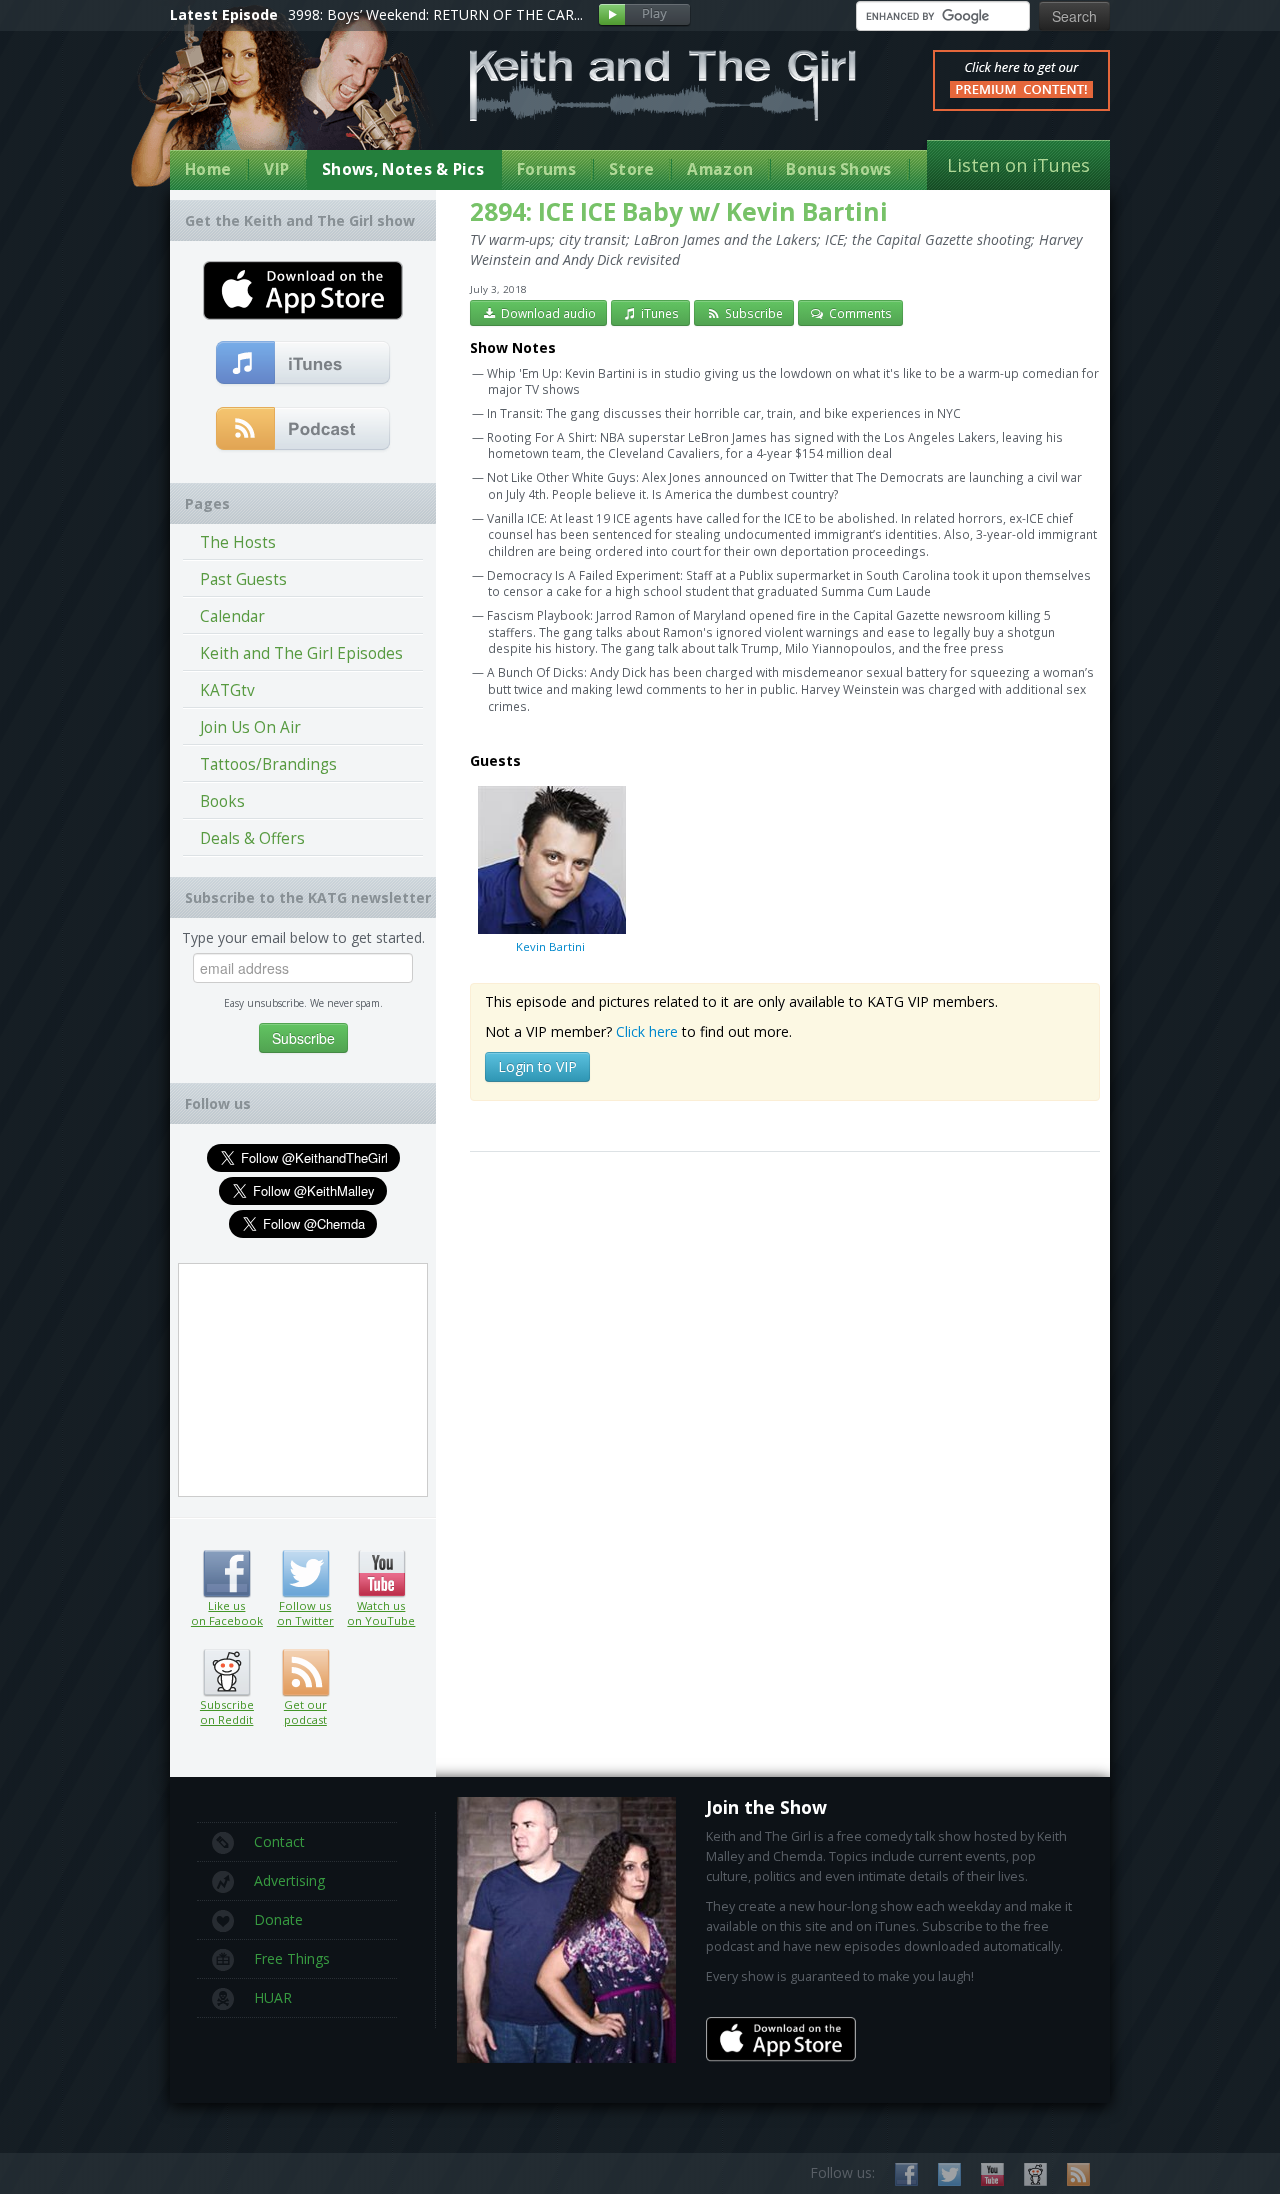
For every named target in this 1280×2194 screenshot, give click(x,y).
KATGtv (227, 690)
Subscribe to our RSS (1078, 2174)
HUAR (273, 1997)
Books (222, 801)
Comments (859, 313)
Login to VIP (537, 1066)
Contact (279, 1841)
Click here (647, 1031)
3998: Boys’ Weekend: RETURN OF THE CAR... (435, 14)
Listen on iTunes (1018, 165)
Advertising (289, 1880)
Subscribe (752, 313)
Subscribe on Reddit (226, 1673)
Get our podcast (305, 1712)
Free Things (292, 1958)
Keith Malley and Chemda (287, 101)
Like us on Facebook (226, 1574)
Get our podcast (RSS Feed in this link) (303, 430)
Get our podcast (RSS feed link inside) (305, 1673)
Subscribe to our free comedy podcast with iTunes (303, 364)
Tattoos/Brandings (268, 764)
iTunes (658, 313)
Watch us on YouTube (381, 1574)
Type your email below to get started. (303, 937)
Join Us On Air (250, 727)
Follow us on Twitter (305, 1574)
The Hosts (238, 542)
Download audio (547, 313)
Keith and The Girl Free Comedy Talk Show (663, 85)
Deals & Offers (252, 838)
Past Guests (243, 579)
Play (644, 15)
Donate (278, 1919)
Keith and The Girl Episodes (301, 653)
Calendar (232, 616)
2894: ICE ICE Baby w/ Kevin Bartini (679, 211)
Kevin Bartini (550, 946)
